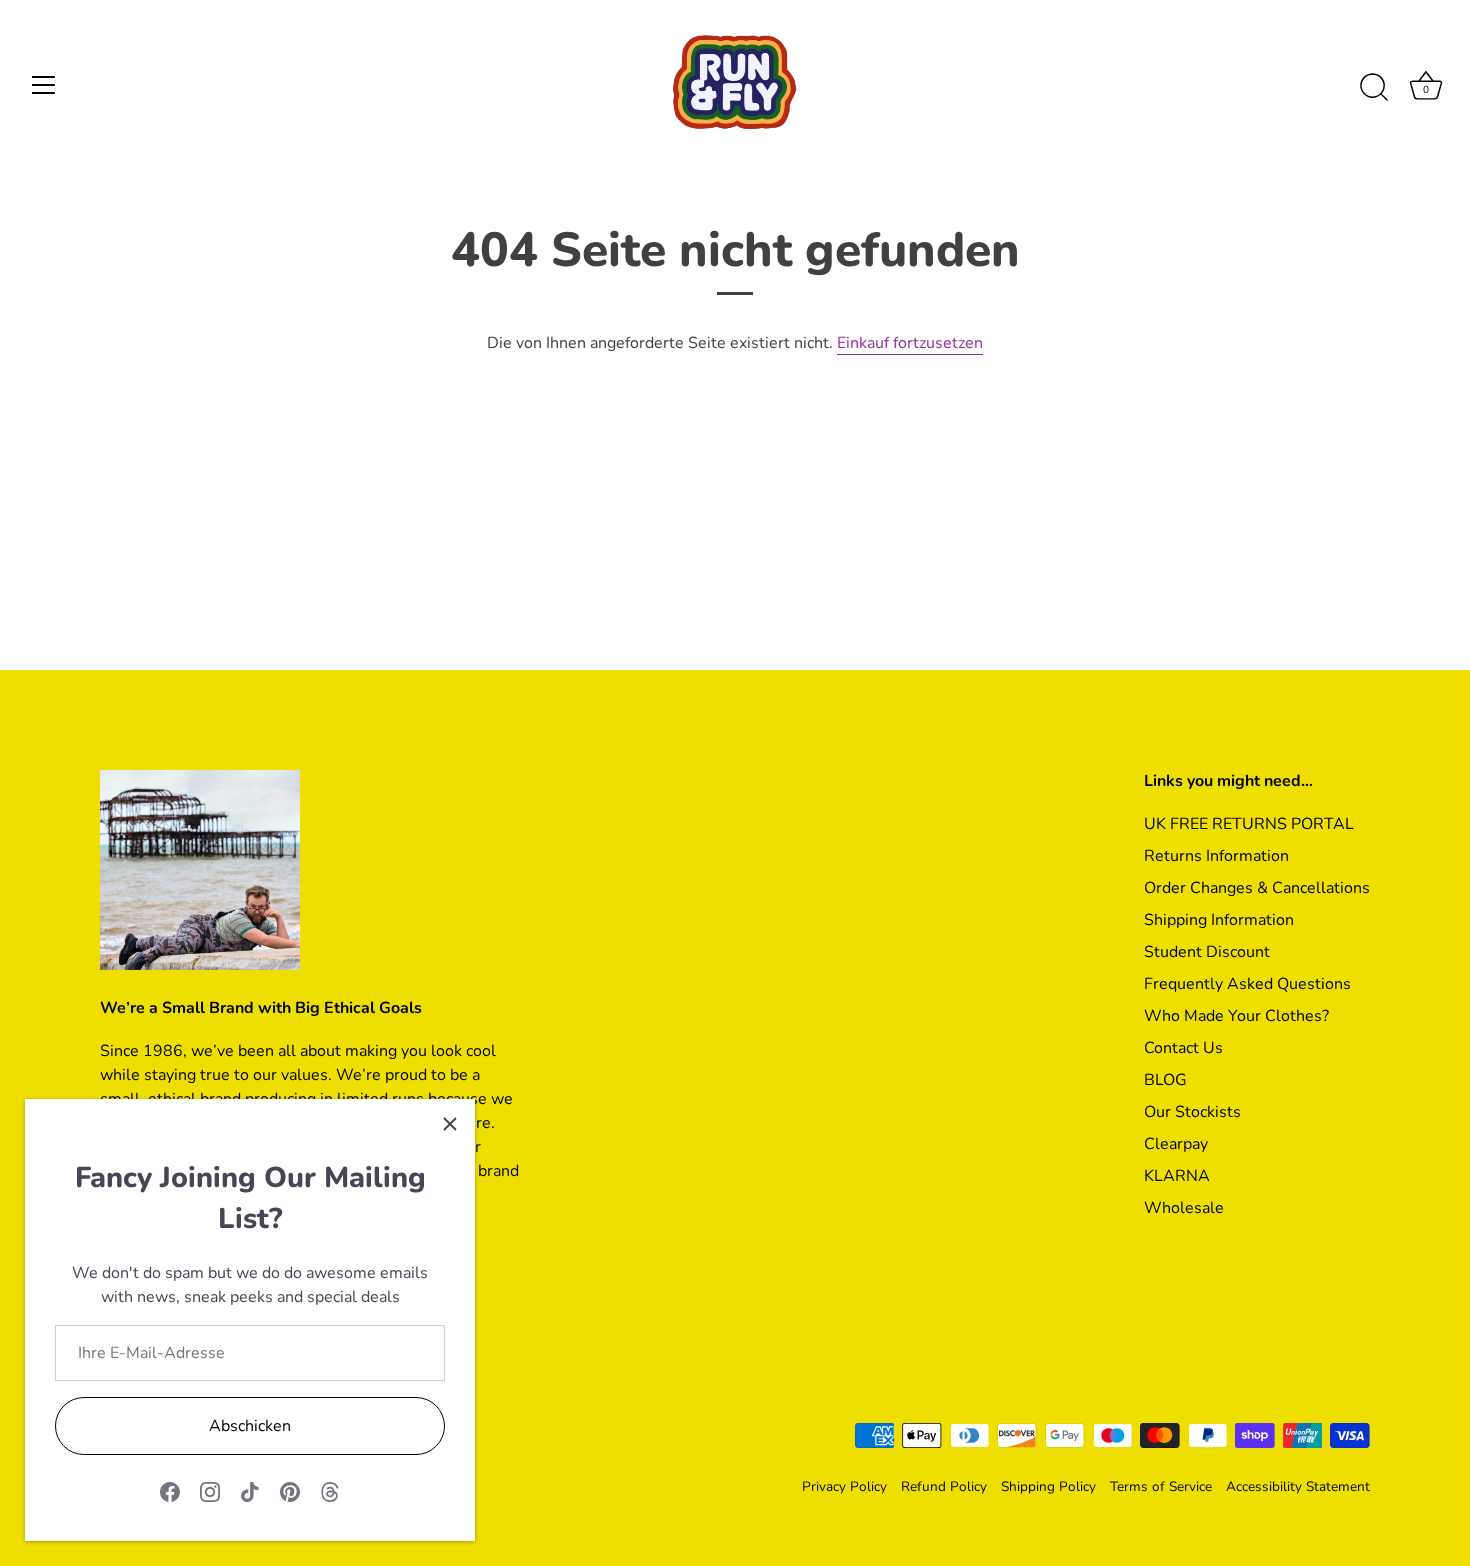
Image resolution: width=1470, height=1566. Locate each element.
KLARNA (1177, 1176)
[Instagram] (210, 1491)
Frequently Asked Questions (1247, 984)
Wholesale (1184, 1208)
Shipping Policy (1048, 1486)
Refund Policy (944, 1486)
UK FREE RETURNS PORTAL (1249, 824)
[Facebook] (170, 1491)
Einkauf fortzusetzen (910, 343)
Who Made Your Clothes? (1236, 1016)
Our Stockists (1192, 1112)
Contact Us (1183, 1048)
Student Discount (1207, 952)
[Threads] (330, 1491)
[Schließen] (450, 1124)
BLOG (1165, 1080)
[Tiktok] (250, 1491)
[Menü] (44, 85)
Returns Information (1216, 856)
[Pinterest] (290, 1491)
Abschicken (250, 1426)
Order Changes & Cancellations (1257, 888)
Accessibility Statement (1298, 1486)
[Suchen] (1374, 88)
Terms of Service (1161, 1486)
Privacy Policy (844, 1486)
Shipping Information (1219, 920)
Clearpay (1176, 1144)
